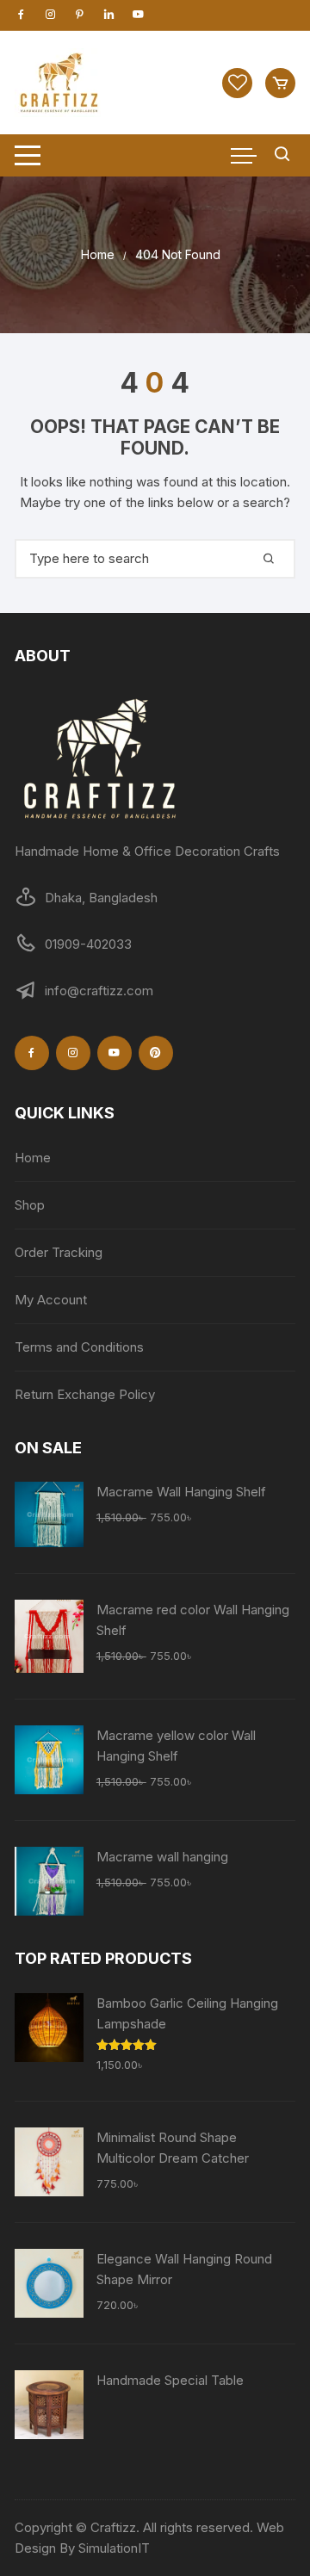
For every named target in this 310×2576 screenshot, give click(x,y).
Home (33, 1158)
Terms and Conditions (79, 1347)
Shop (30, 1205)
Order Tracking (59, 1252)
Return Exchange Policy (85, 1394)
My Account (51, 1300)
